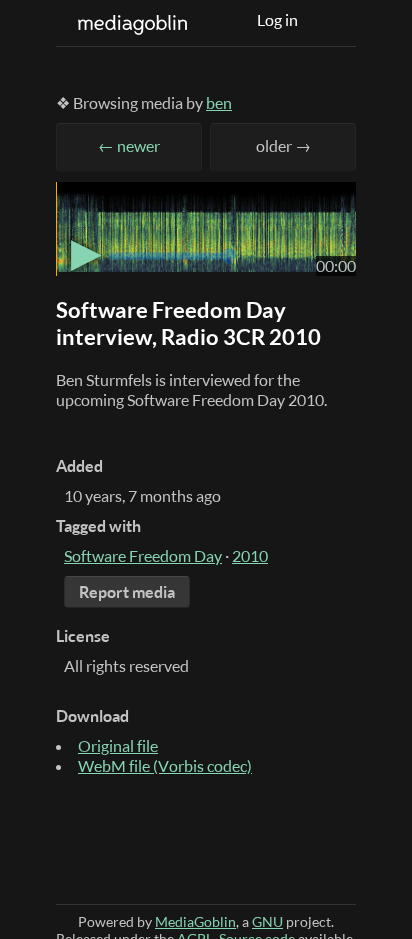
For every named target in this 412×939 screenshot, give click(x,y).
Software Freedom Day (143, 556)
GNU (267, 921)
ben (219, 103)
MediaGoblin (195, 921)
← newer (129, 146)
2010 (250, 556)
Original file (118, 746)
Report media (127, 592)
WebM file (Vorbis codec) (165, 766)
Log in (277, 20)
